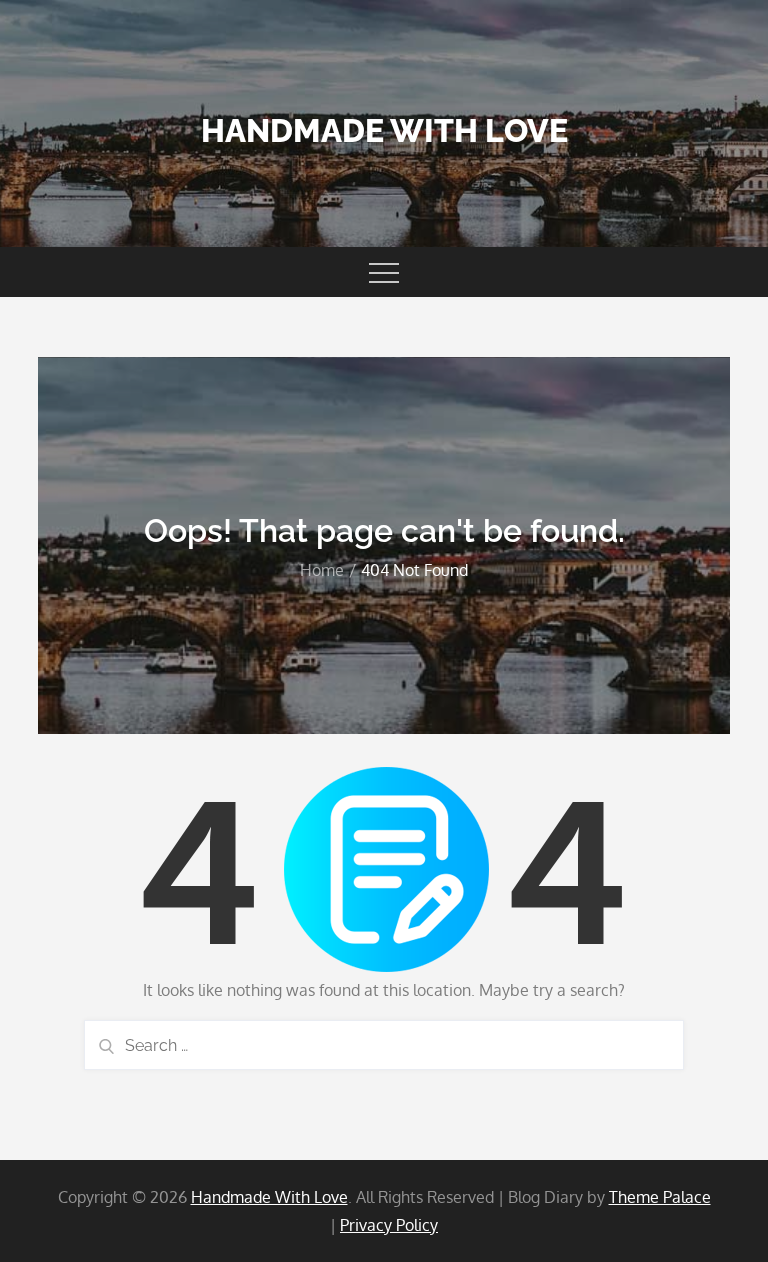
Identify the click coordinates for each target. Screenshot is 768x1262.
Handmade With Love (384, 130)
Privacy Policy (389, 1225)
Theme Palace (660, 1197)
